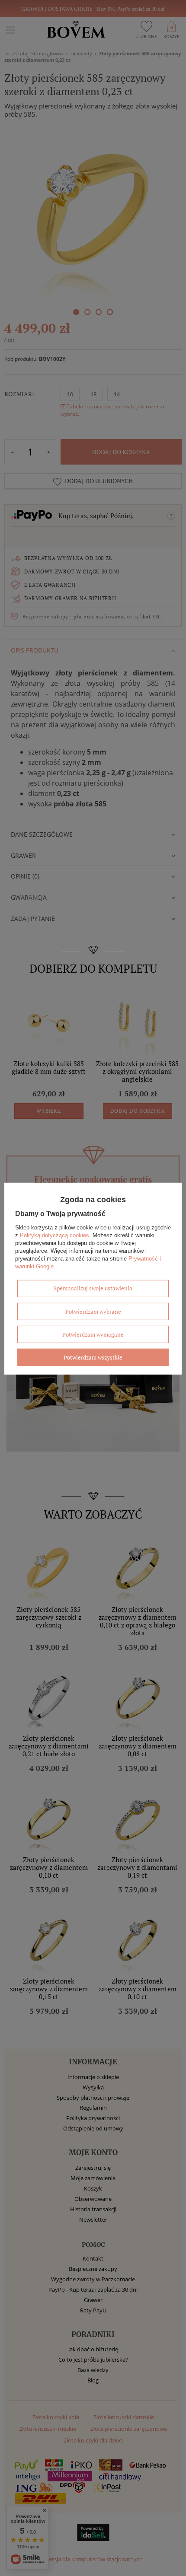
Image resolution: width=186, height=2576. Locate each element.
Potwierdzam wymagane (93, 1334)
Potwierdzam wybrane (93, 1311)
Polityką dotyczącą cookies (55, 1235)
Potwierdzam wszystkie (93, 1357)
